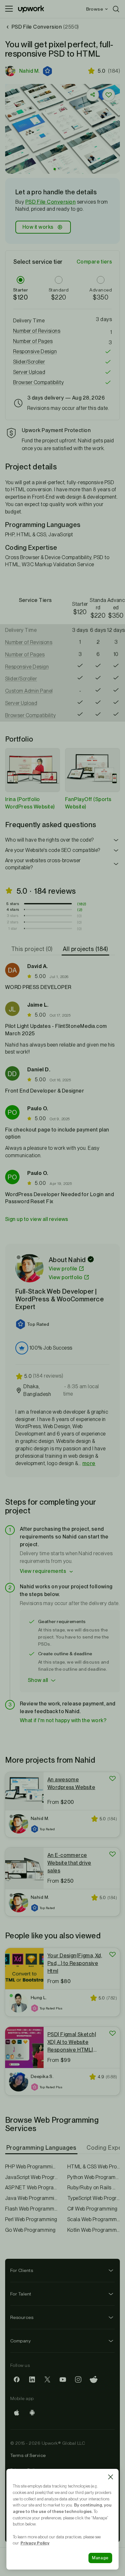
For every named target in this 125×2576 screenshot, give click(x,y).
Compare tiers (94, 262)
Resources (22, 2317)
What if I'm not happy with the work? (63, 1720)
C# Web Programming (92, 2209)
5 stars (13, 904)
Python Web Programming (94, 2177)
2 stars (13, 922)
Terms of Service (28, 2455)
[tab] (33, 949)
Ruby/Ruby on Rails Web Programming (94, 2188)
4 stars (13, 909)
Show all (38, 1680)
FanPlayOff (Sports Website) (88, 803)
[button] (48, 71)
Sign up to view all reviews (37, 1219)
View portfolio (66, 1277)
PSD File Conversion (50, 202)
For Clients (22, 2270)
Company (21, 2341)
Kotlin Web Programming (94, 2230)
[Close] (111, 2477)
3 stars (13, 916)
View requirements (43, 1571)
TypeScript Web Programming (94, 2198)
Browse (95, 9)
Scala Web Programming (94, 2219)
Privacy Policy (35, 2543)
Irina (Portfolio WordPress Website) (30, 803)
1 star (13, 928)
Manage (100, 2558)
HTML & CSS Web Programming (94, 2167)
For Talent (21, 2294)
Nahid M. (29, 71)
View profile (63, 1269)
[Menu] (9, 9)
